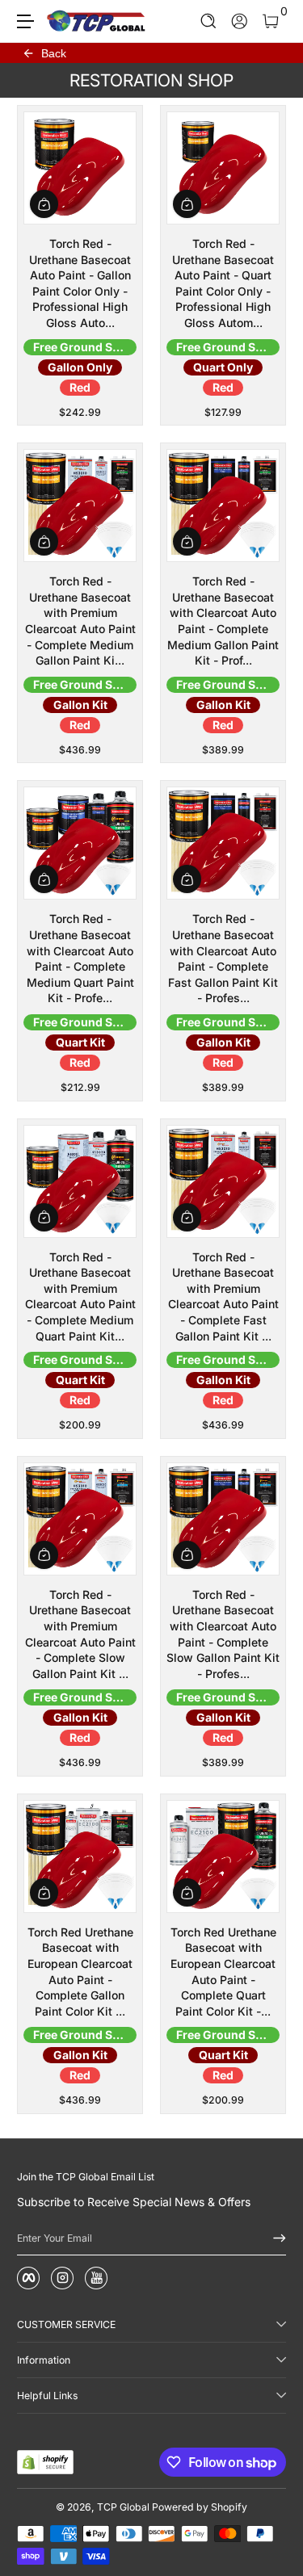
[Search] (209, 21)
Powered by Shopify (200, 2507)
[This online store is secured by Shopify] (45, 2462)
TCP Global (123, 2507)
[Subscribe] (274, 2238)
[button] (209, 21)
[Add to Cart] (44, 204)
